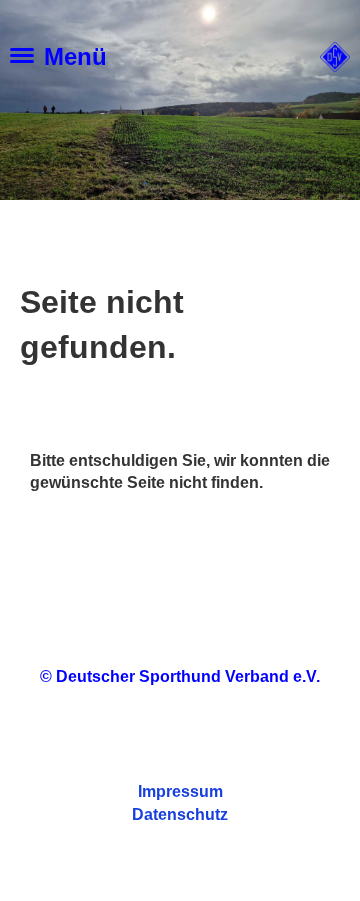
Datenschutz (180, 814)
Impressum (180, 791)
